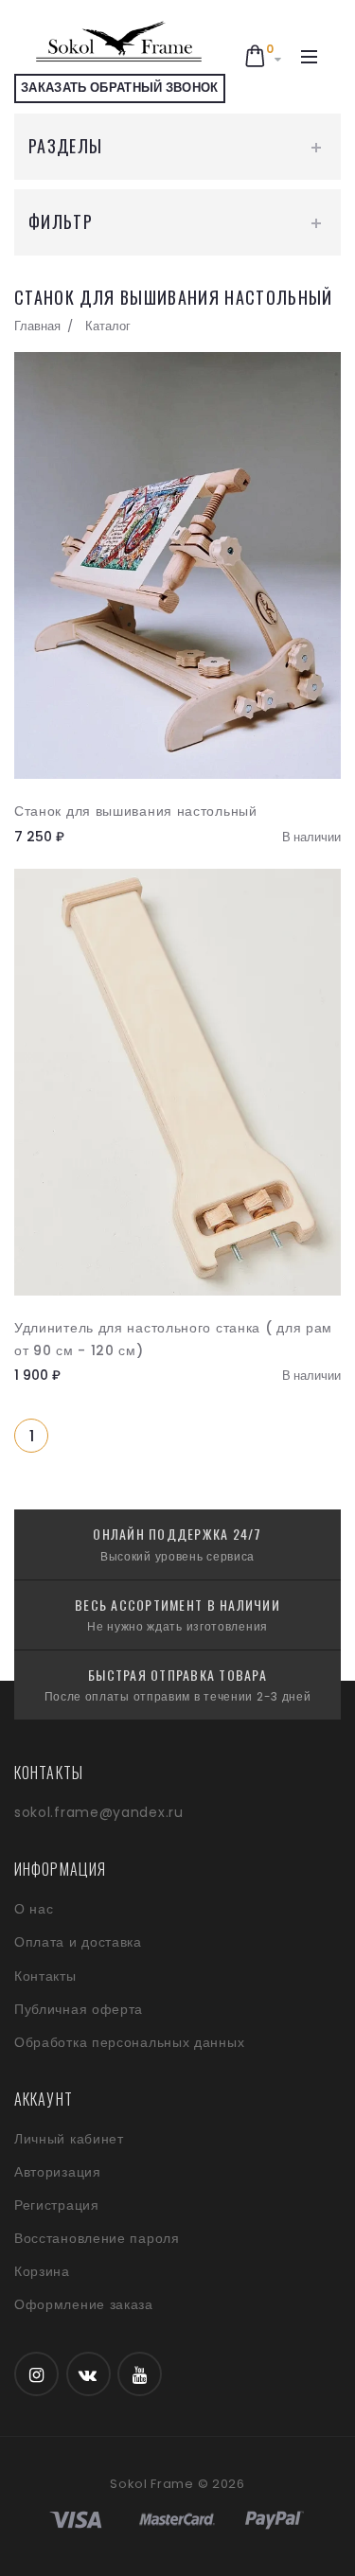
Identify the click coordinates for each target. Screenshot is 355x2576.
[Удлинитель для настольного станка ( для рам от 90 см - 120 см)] (177, 1082)
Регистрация (57, 2205)
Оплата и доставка (78, 1942)
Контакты (45, 1976)
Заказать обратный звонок (120, 88)
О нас (34, 1909)
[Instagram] (36, 2374)
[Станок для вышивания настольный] (177, 565)
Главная (37, 326)
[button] (263, 57)
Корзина (42, 2271)
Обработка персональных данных (129, 2042)
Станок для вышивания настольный (136, 811)
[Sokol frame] (119, 42)
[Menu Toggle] (309, 57)
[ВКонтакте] (89, 2374)
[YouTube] (140, 2374)
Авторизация (58, 2172)
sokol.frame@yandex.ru (99, 1812)
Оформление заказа (84, 2304)
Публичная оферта (79, 2009)
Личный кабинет (69, 2139)
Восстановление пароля (97, 2238)
